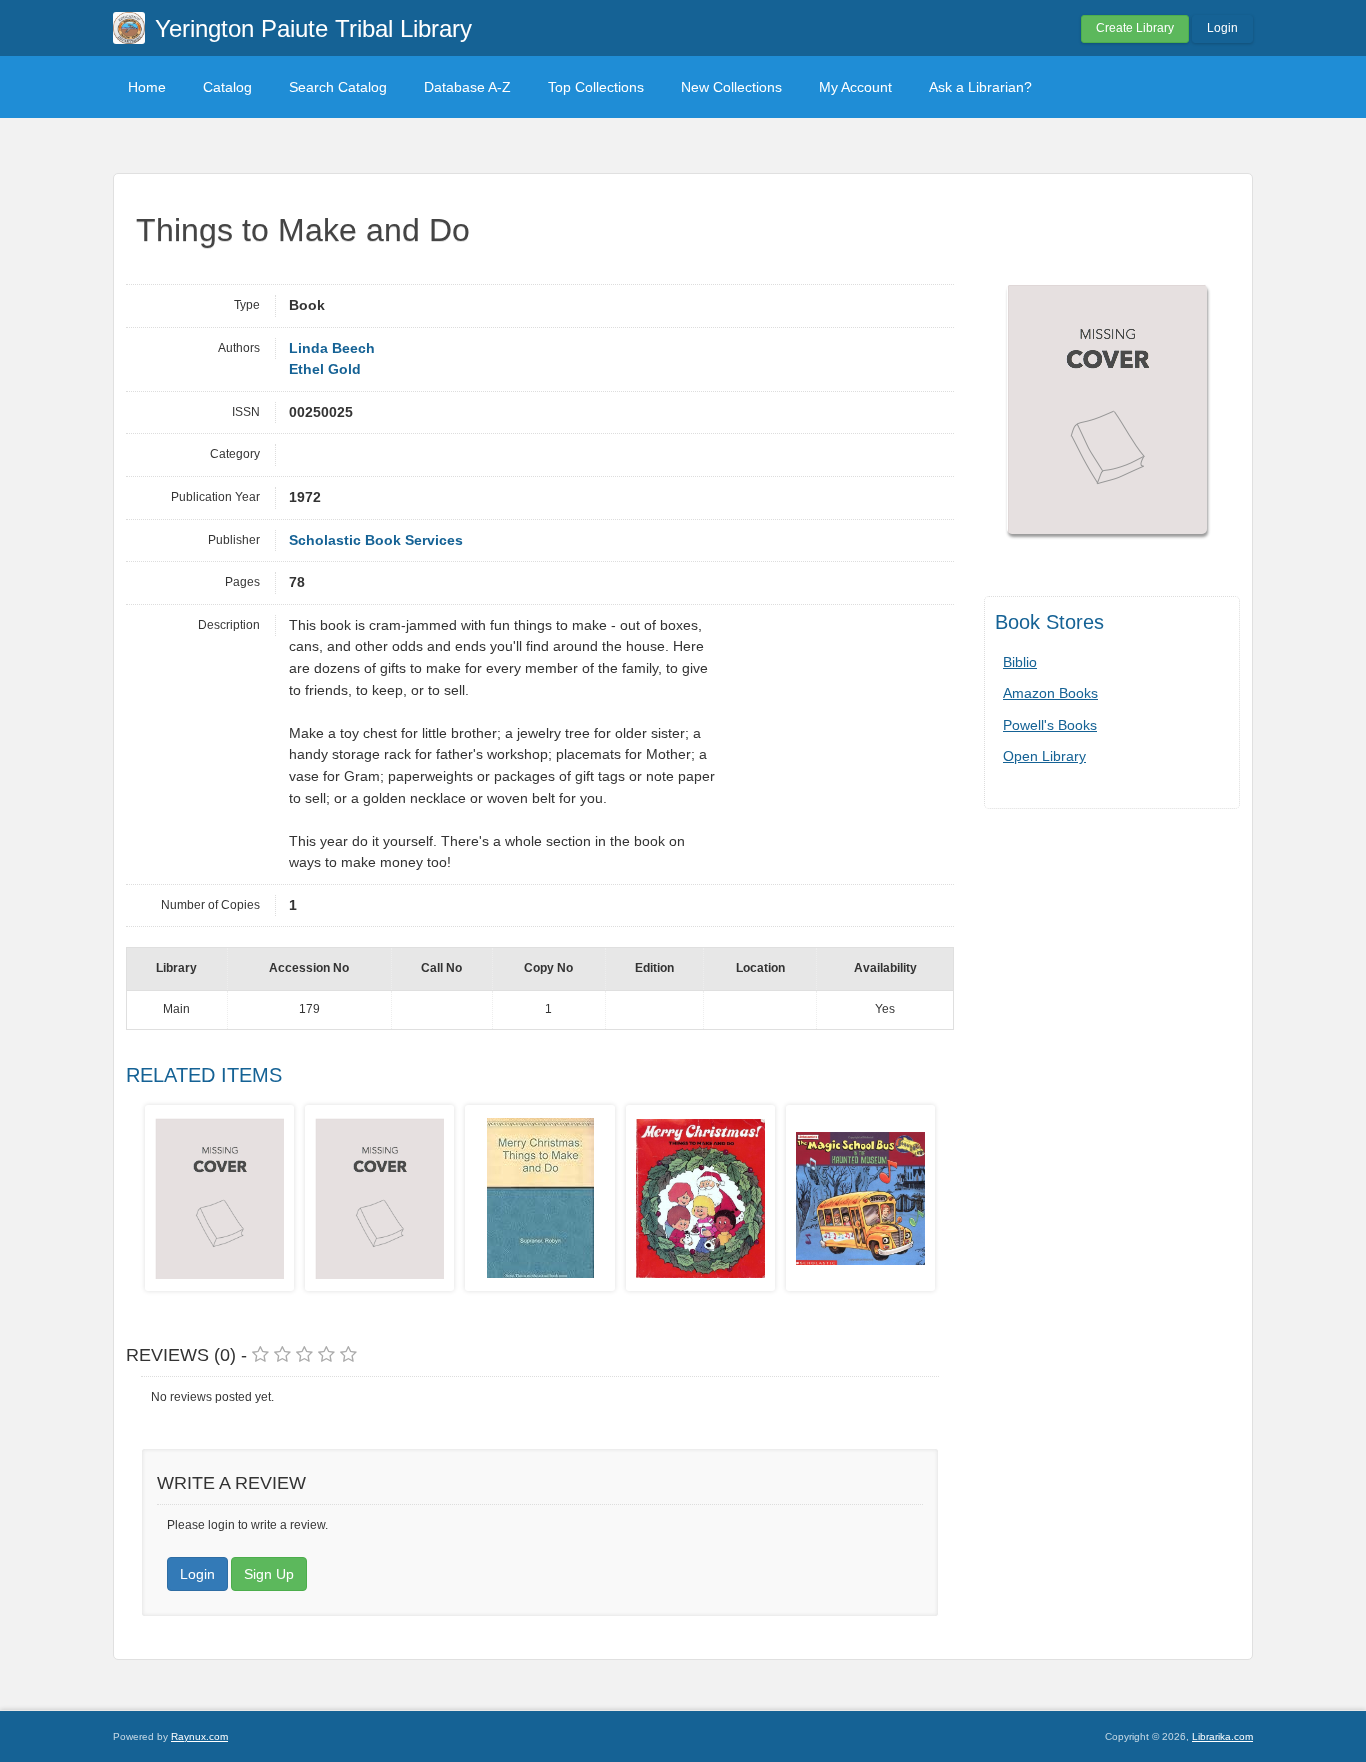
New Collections (731, 87)
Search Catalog (338, 87)
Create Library (1135, 28)
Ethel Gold (325, 369)
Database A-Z (467, 87)
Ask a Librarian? (980, 87)
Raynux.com (199, 1736)
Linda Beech (332, 348)
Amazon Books (1050, 693)
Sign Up (269, 1574)
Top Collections (596, 87)
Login (1222, 28)
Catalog (227, 87)
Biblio (1020, 662)
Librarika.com (1222, 1736)
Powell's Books (1050, 725)
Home (147, 87)
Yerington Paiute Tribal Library (313, 28)
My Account (855, 87)
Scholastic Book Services (376, 540)
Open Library (1044, 756)
